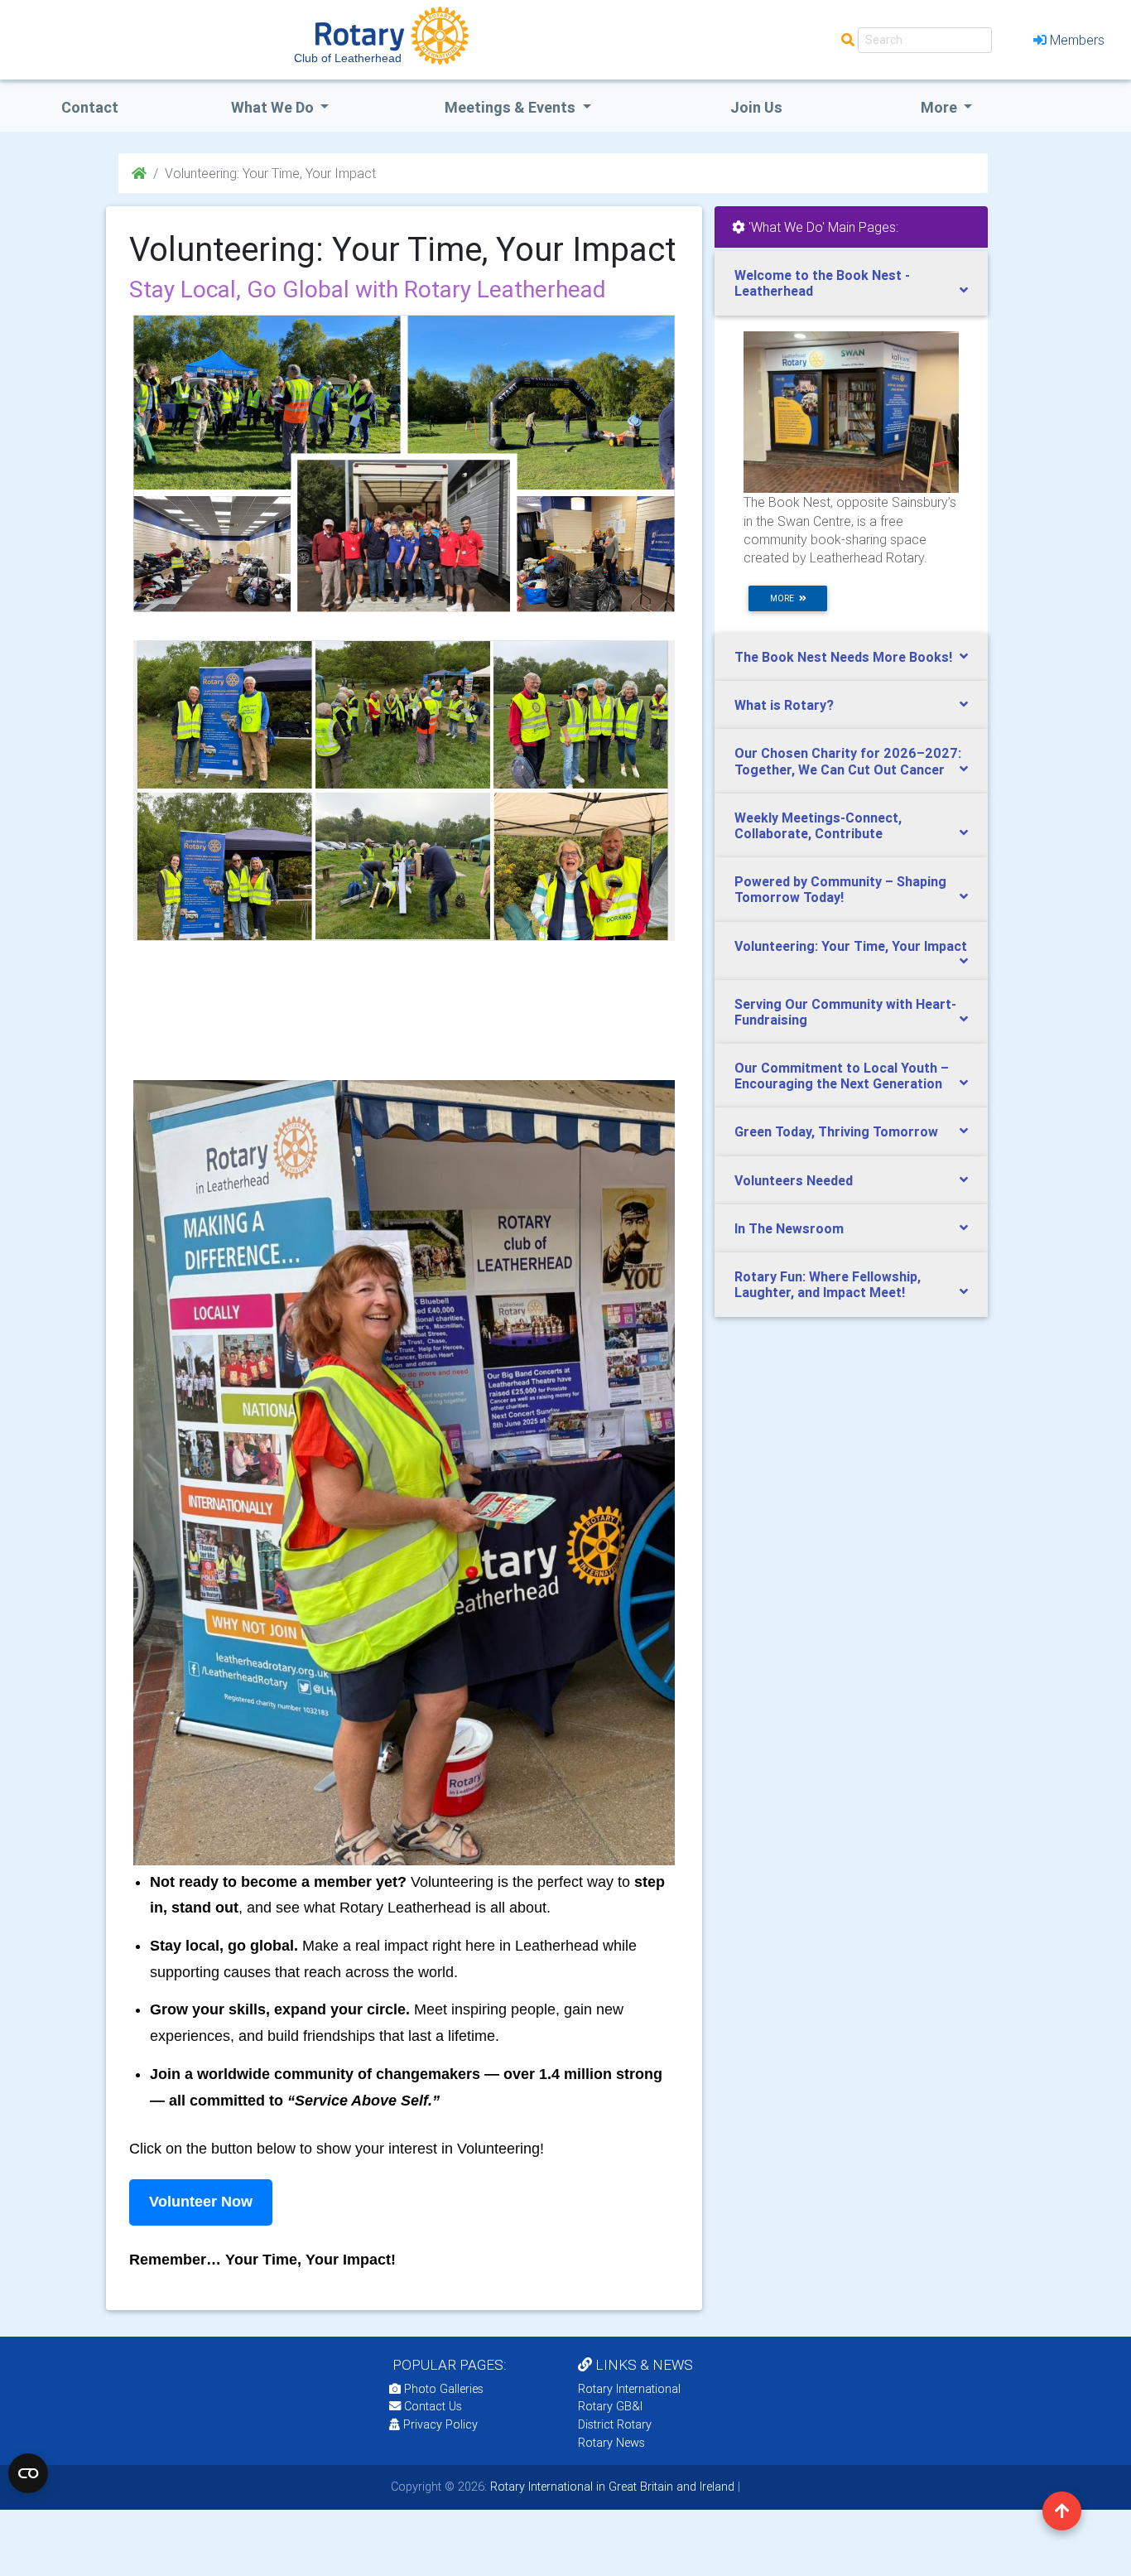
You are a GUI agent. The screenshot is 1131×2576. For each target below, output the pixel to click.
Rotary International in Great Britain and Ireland (611, 2487)
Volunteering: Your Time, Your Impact (851, 946)
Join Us (756, 107)
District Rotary (615, 2424)
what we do (274, 107)
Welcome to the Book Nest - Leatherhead (822, 283)
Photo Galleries (442, 2389)
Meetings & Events (512, 107)
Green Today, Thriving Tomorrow (836, 1131)
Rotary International (629, 2389)
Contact (90, 107)
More (941, 107)
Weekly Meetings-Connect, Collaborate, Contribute (818, 825)
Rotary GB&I (610, 2406)
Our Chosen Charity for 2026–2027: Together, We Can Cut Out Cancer (848, 761)
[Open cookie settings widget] (28, 2473)
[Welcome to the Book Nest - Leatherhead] (851, 412)
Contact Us (431, 2406)
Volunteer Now (201, 2202)
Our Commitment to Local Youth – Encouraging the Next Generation (842, 1076)
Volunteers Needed (794, 1180)
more (784, 598)
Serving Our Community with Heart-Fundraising (845, 1012)
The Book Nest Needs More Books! (843, 657)
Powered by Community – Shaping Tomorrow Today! (840, 889)
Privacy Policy (440, 2424)
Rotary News (611, 2443)
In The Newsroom (789, 1228)
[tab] (851, 283)
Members (1077, 40)
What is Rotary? (784, 705)
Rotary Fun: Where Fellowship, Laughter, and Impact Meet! (828, 1284)
